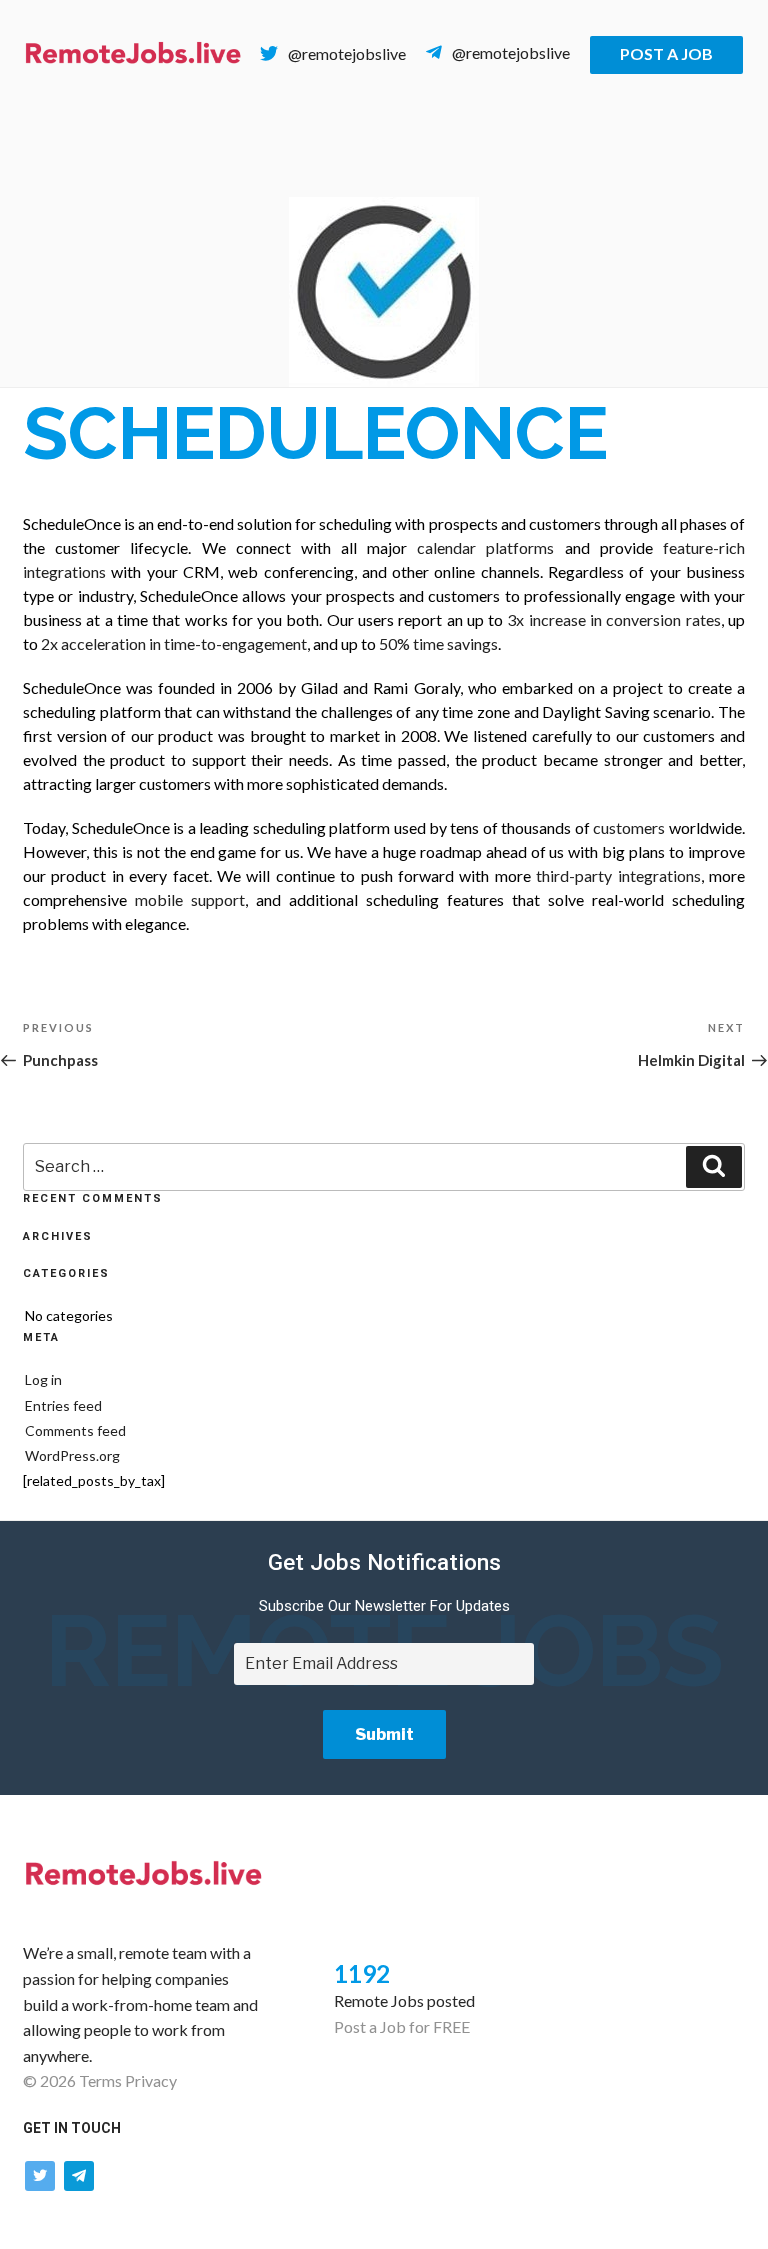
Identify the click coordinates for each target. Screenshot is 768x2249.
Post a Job (666, 53)
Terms (100, 2080)
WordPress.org (72, 1455)
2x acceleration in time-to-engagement (174, 643)
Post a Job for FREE (402, 2026)
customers (629, 827)
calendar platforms (485, 547)
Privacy (151, 2080)
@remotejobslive (347, 53)
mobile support (190, 899)
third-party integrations (618, 875)
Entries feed (63, 1405)
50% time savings (438, 643)
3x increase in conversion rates (613, 619)
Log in (43, 1379)
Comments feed (75, 1430)
